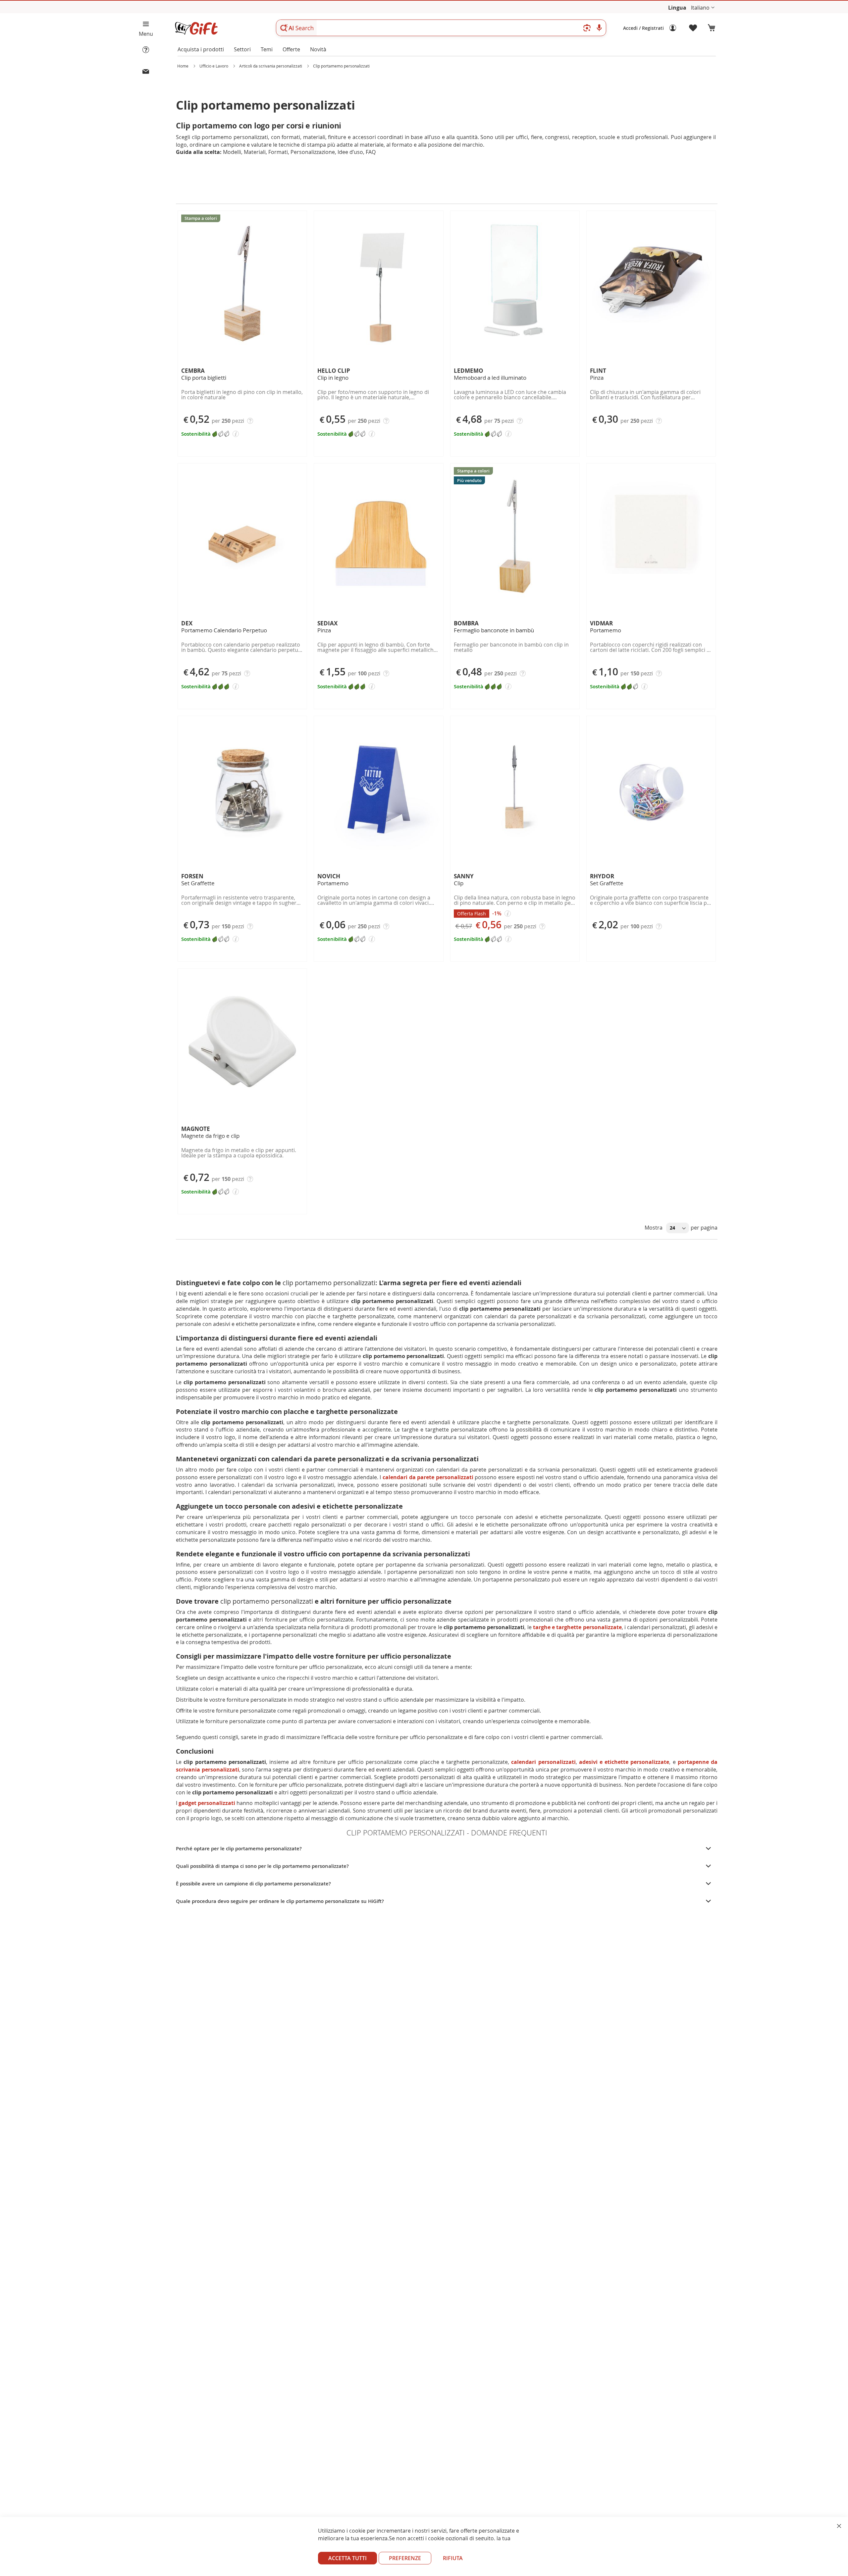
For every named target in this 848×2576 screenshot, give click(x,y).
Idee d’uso (350, 152)
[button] (703, 8)
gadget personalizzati (207, 1803)
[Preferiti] (693, 28)
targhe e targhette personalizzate (577, 1627)
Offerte (291, 49)
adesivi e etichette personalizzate (624, 1762)
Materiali (255, 152)
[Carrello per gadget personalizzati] (712, 28)
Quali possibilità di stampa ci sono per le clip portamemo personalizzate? (262, 1866)
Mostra (654, 1228)
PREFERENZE (405, 2558)
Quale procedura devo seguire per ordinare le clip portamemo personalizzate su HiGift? (280, 1901)
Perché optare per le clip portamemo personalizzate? (239, 1848)
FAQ (371, 152)
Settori (242, 49)
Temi (267, 49)
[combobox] (441, 28)
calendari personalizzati (543, 1762)
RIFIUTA (453, 2558)
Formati (278, 152)
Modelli (232, 152)
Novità (318, 49)
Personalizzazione (313, 152)
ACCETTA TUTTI (347, 2558)
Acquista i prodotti (201, 49)
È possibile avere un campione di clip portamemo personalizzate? (253, 1884)
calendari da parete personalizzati (428, 1477)
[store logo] (196, 28)
